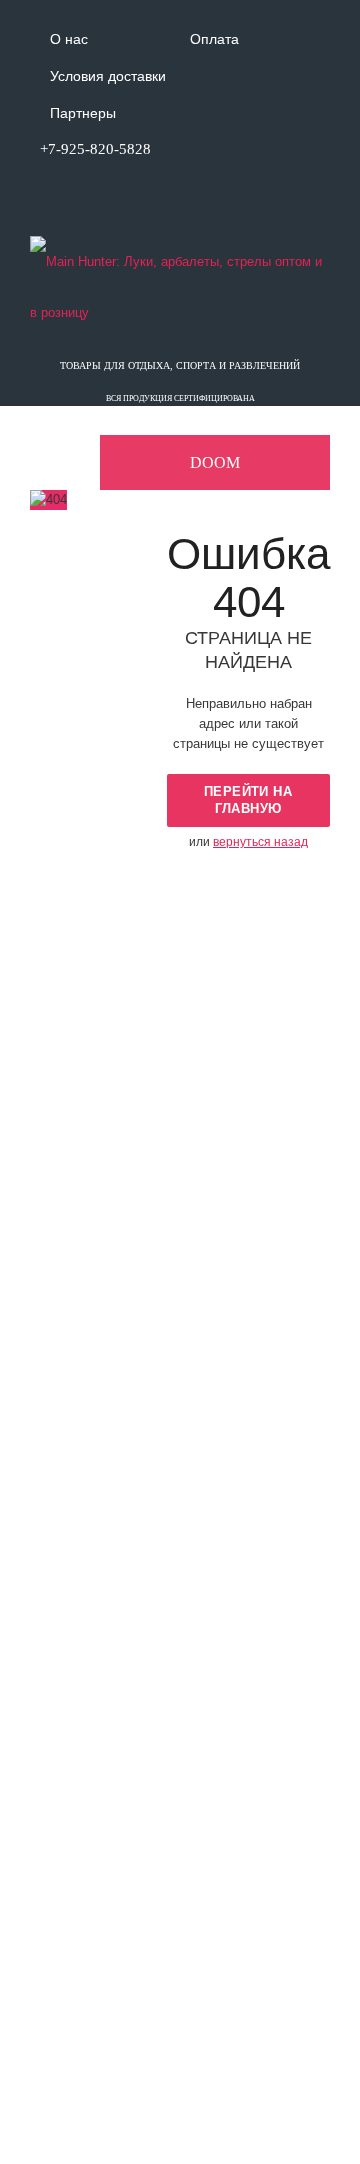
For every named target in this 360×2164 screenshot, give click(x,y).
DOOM (215, 462)
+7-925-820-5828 (95, 149)
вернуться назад (260, 842)
